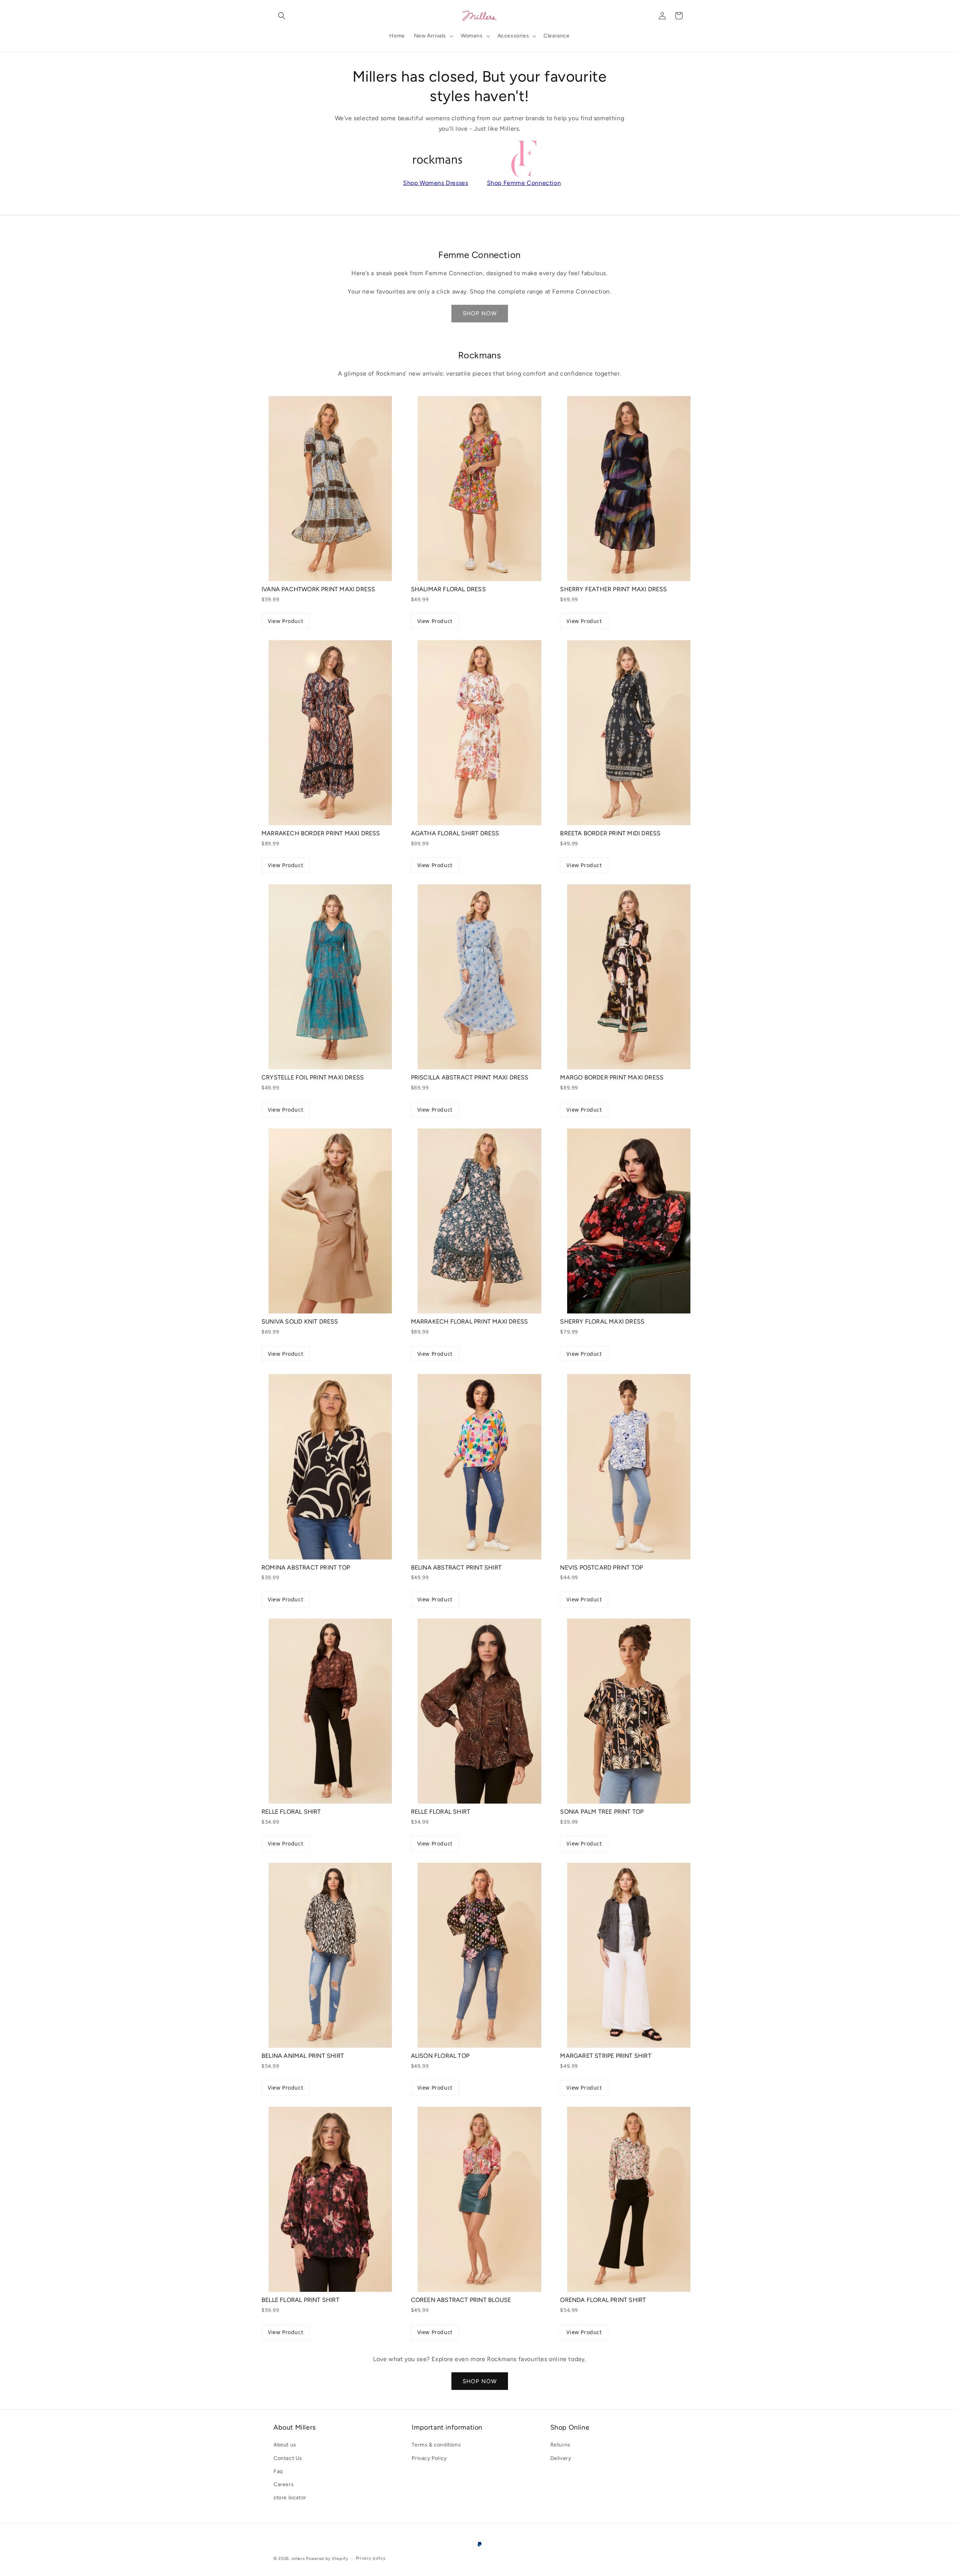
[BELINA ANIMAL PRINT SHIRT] (330, 1955)
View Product (285, 621)
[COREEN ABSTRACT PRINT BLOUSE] (480, 2199)
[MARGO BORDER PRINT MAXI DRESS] (629, 977)
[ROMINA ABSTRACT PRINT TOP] (330, 1467)
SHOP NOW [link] (480, 313)
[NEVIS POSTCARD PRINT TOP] (629, 1467)
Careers (284, 2484)
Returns (560, 2445)
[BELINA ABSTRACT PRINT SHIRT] (480, 1467)
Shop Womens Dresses (435, 183)
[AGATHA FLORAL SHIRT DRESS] (480, 733)
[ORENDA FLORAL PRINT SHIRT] (629, 2199)
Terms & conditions (436, 2445)
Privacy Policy (429, 2458)
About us (285, 2445)
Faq (278, 2471)
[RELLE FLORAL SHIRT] (330, 1711)
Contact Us (288, 2458)
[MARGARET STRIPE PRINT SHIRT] (629, 1955)
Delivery (561, 2458)
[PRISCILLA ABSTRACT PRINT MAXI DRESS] (480, 977)
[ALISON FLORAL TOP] (480, 1955)
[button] (282, 16)
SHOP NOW (480, 2381)
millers (298, 2559)
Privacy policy (371, 2558)
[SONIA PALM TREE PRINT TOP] (629, 1711)
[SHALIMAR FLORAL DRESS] (480, 489)
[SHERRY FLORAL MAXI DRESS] (629, 1221)
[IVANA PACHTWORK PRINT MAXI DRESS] (330, 489)
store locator (290, 2498)
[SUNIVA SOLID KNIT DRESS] (330, 1221)
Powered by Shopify (327, 2559)
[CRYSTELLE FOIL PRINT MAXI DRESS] (330, 977)
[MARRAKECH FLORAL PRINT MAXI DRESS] (480, 1221)
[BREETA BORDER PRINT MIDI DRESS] (629, 733)
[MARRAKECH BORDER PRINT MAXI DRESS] (330, 733)
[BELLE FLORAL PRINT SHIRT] (330, 2199)
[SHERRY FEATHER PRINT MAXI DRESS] (629, 489)
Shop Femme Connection (524, 183)
